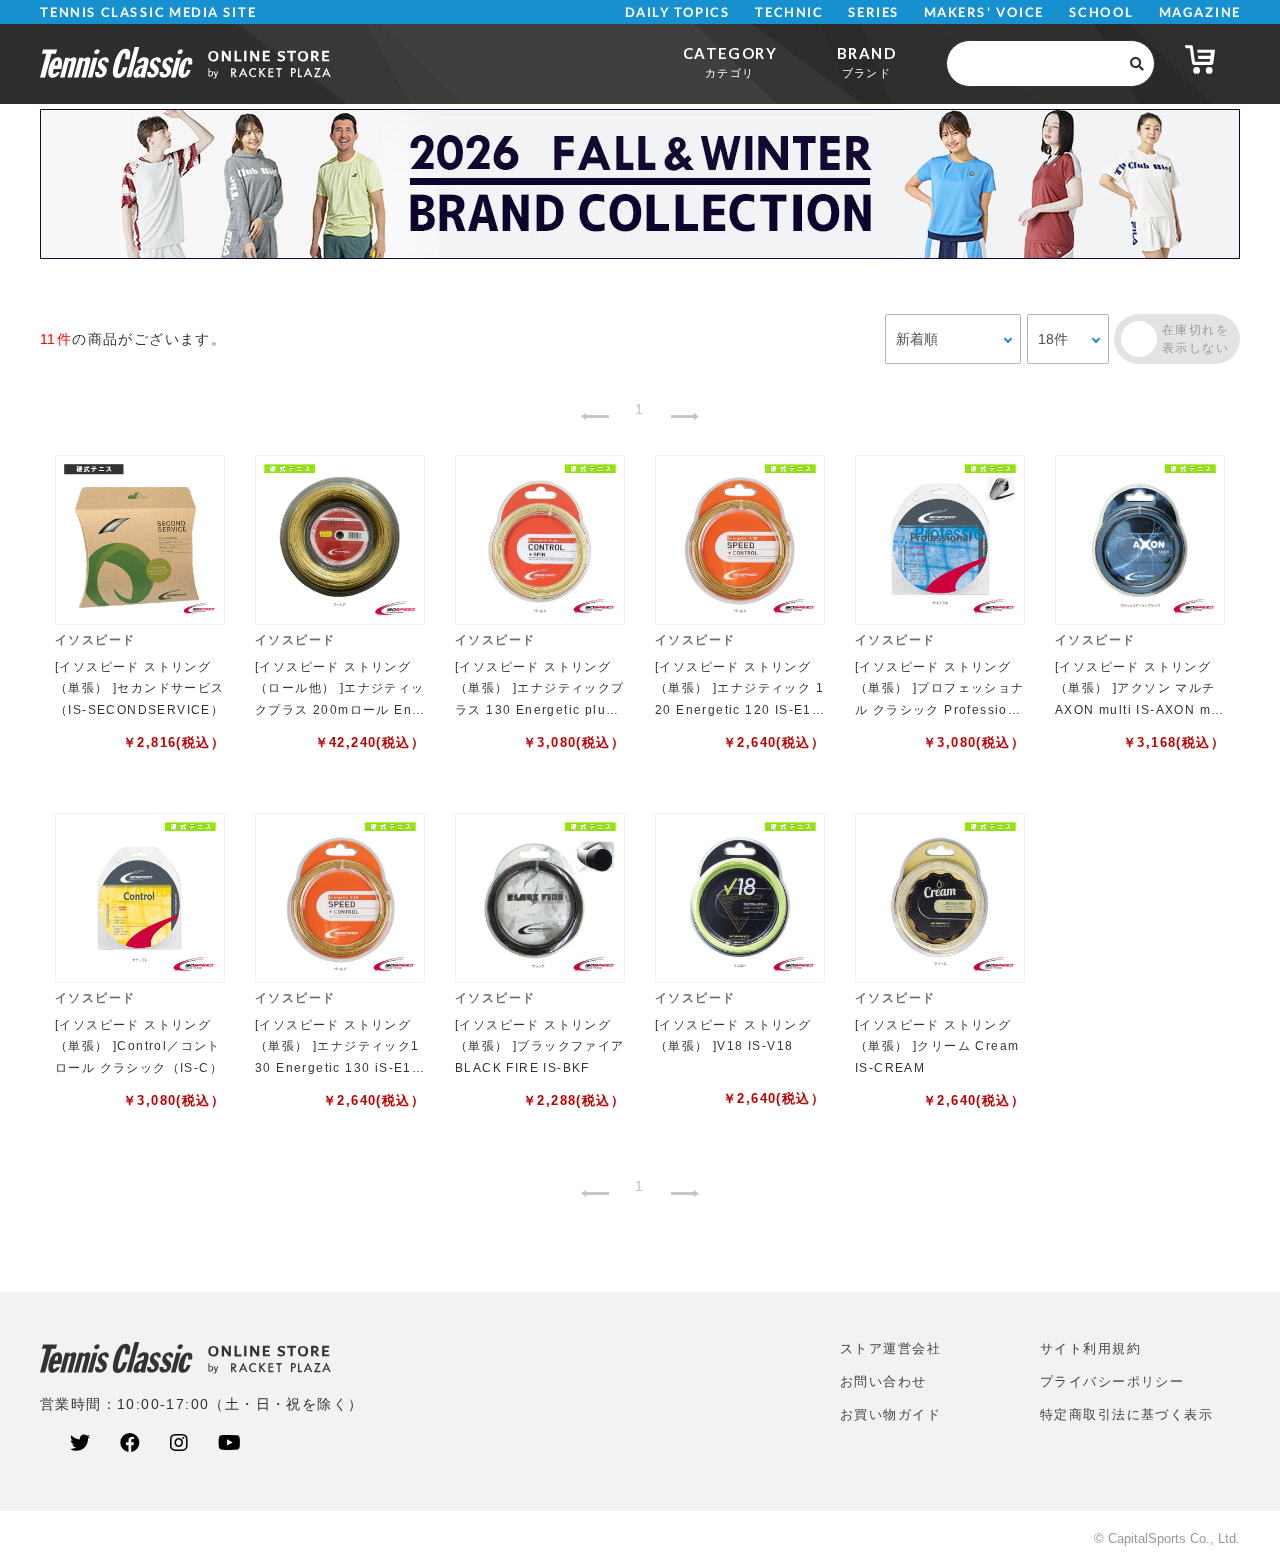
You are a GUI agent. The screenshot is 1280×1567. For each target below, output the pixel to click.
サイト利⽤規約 (1090, 1348)
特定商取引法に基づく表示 (1126, 1414)
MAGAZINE (1199, 12)
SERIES (874, 12)
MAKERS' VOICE (984, 12)
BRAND (866, 61)
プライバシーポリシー (1112, 1381)
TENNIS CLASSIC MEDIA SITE (148, 12)
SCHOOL (1101, 12)
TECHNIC (789, 12)
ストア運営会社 (890, 1348)
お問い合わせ (883, 1381)
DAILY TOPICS (677, 12)
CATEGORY (730, 61)
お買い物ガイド (890, 1414)
